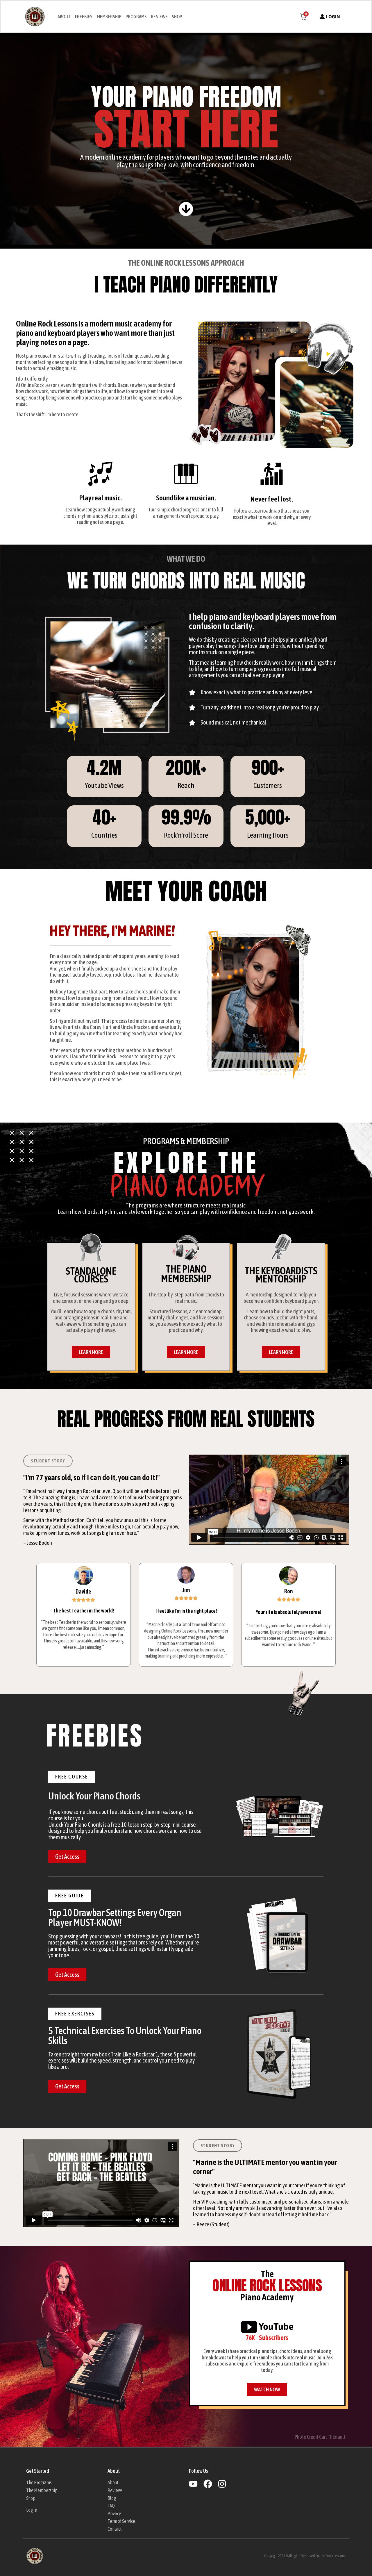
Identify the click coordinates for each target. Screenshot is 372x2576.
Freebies (84, 17)
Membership (109, 17)
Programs (136, 17)
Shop (177, 17)
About (64, 17)
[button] (72, 1777)
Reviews (159, 17)
